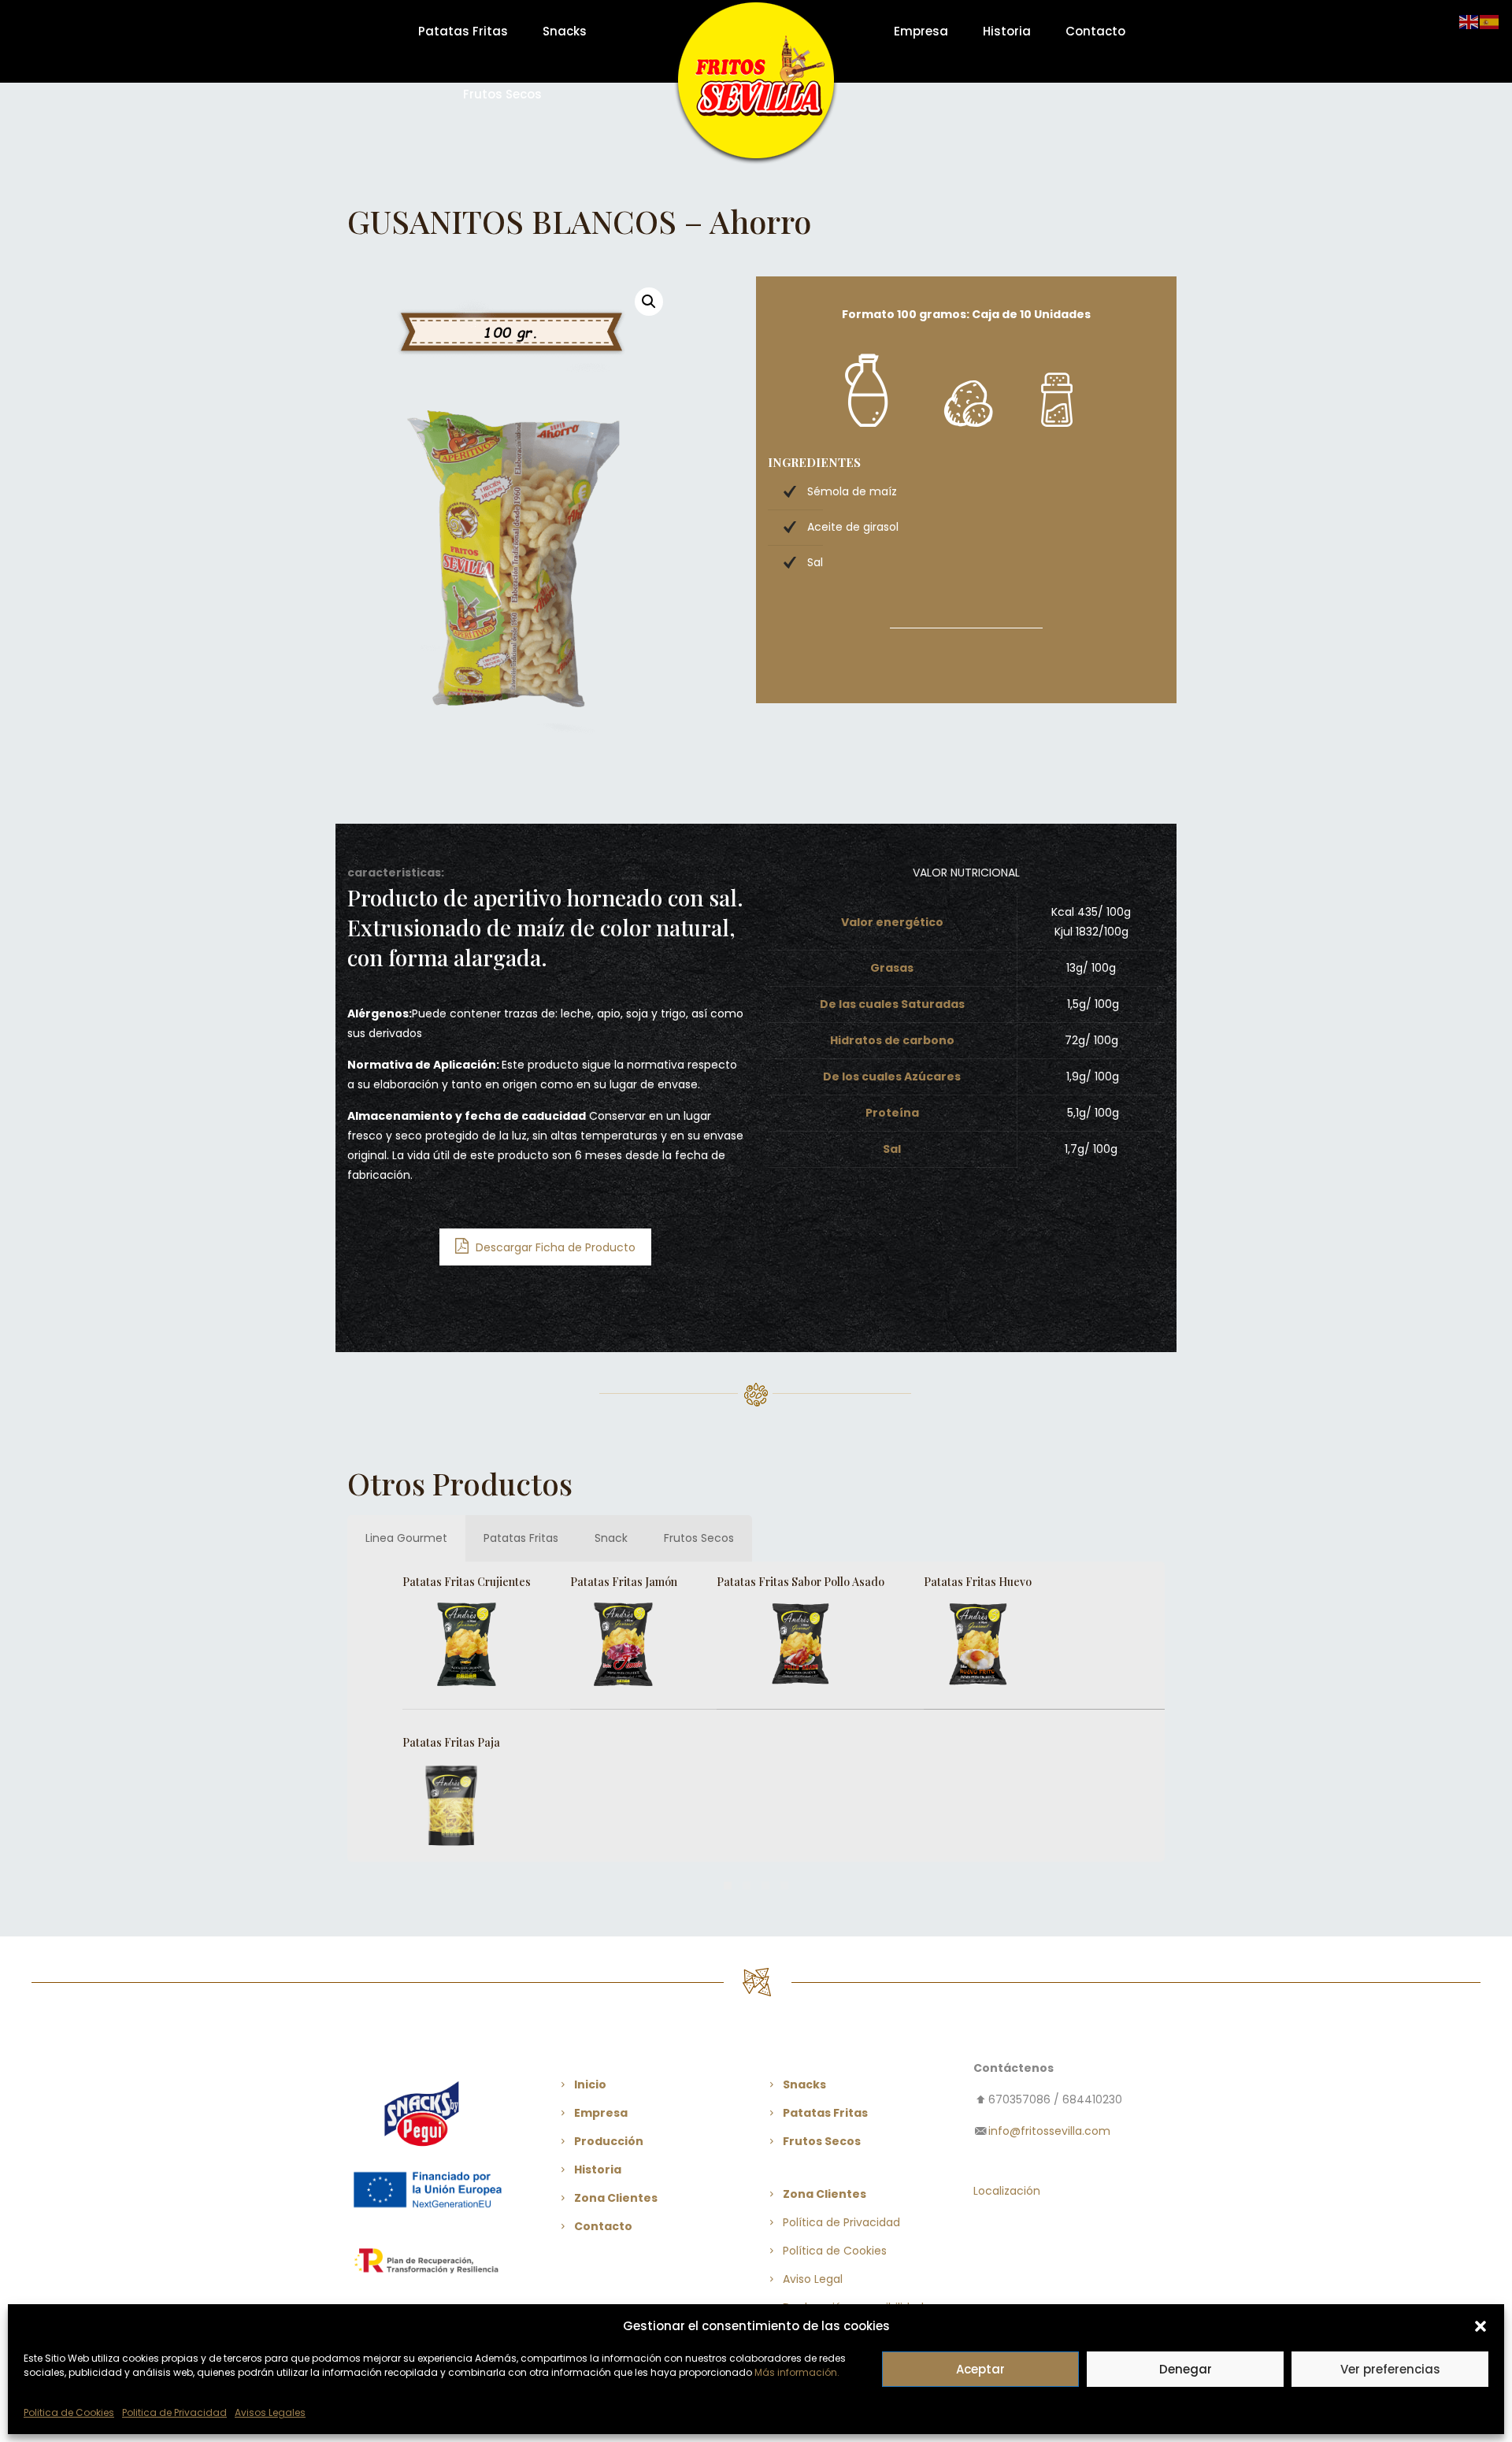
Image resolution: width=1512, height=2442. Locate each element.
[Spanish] (1490, 21)
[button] (1480, 2326)
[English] (1469, 21)
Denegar (1186, 2369)
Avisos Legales (270, 2412)
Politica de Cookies (69, 2412)
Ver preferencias (1390, 2369)
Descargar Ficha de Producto (554, 1247)
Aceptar (980, 2369)
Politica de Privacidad (174, 2412)
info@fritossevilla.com (1049, 2131)
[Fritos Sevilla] (756, 84)
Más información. (797, 2372)
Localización (1007, 2191)
